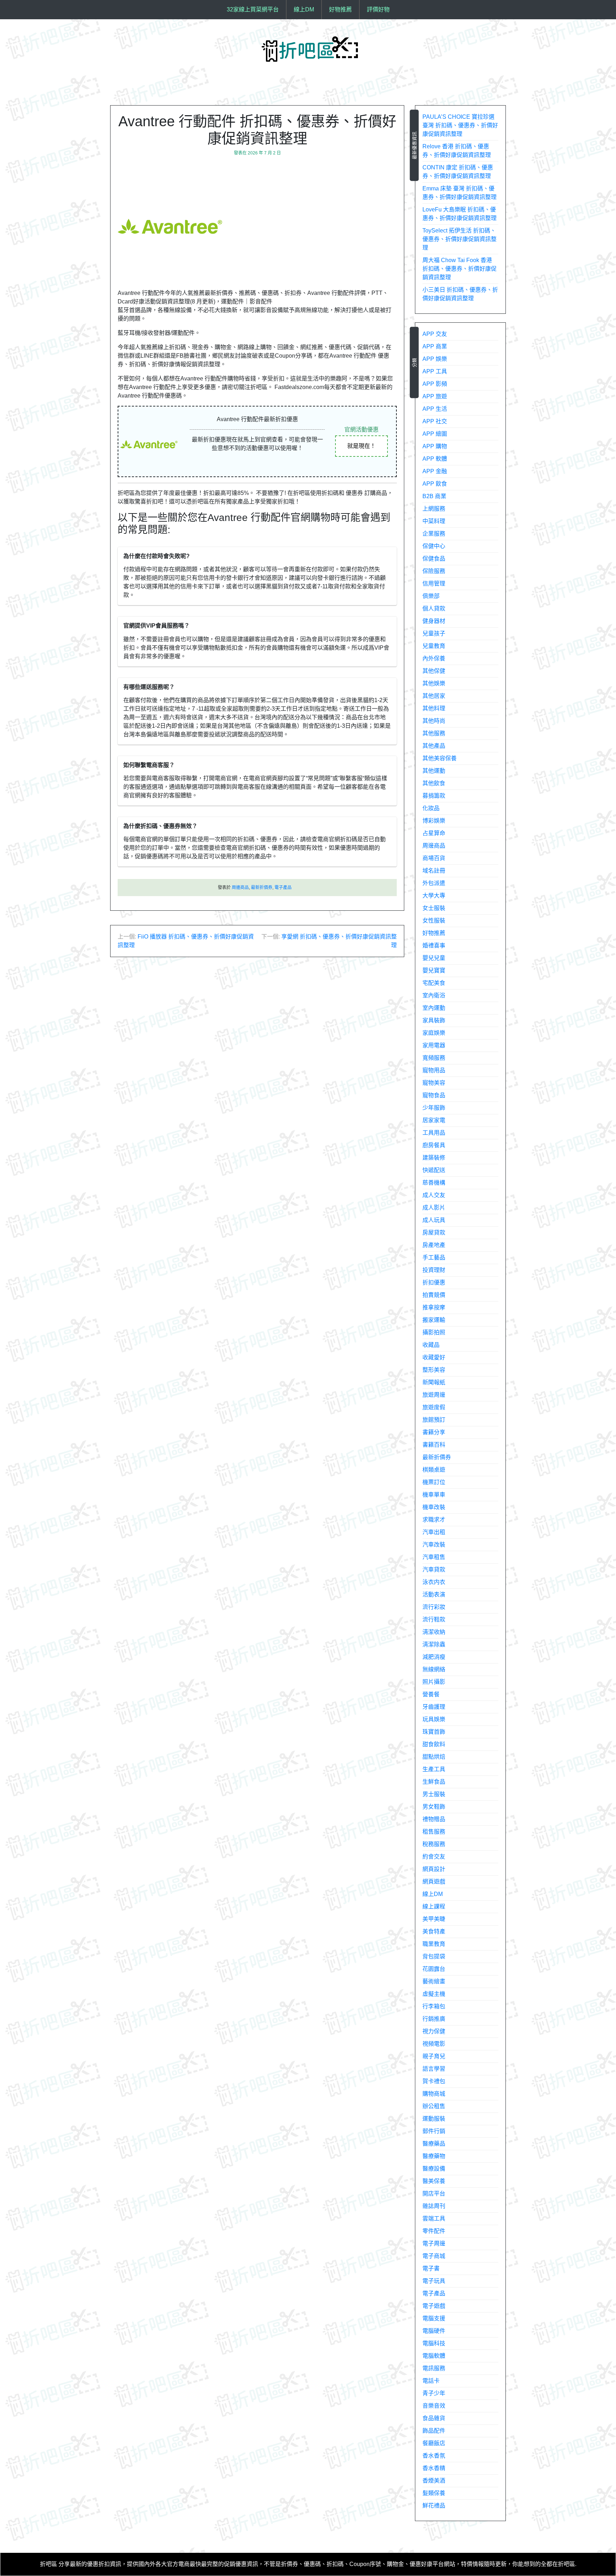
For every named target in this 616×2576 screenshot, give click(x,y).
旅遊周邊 (434, 1395)
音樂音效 (434, 2406)
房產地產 (434, 1245)
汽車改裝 (434, 1545)
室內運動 (434, 1008)
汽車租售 (434, 1557)
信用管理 (434, 584)
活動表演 (434, 1594)
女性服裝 (434, 921)
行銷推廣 (434, 2019)
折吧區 (48, 2564)
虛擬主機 (434, 1994)
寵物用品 (434, 1070)
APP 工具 (435, 371)
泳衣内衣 (434, 1582)
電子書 (431, 2268)
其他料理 (434, 708)
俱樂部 (431, 596)
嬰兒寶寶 (434, 970)
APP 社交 (435, 421)
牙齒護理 (434, 1707)
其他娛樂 (434, 683)
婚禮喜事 (434, 945)
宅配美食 (434, 983)
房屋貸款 (434, 1233)
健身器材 (434, 621)
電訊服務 (434, 2368)
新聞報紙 (434, 1382)
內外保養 (434, 658)
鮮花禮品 (434, 2506)
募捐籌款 (434, 796)
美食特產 (434, 1931)
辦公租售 (434, 2106)
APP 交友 (435, 334)
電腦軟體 (434, 2356)
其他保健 (434, 671)
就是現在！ (361, 446)
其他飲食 (434, 783)
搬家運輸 (434, 1320)
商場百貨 (434, 858)
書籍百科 (434, 1445)
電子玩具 (434, 2281)
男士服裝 (434, 1794)
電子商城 (434, 2256)
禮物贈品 (434, 1819)
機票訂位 (434, 1482)
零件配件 (434, 2231)
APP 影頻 (435, 384)
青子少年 (434, 2393)
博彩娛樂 (434, 821)
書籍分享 (434, 1432)
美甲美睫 (434, 1919)
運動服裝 (434, 2119)
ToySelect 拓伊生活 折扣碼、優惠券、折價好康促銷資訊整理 (460, 239)
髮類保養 (434, 2493)
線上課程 (434, 1907)
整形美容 (434, 1370)
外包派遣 (434, 883)
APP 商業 (435, 346)
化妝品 (431, 808)
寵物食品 (434, 1095)
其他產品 (434, 746)
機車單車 (434, 1495)
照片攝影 (434, 1682)
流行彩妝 (434, 1607)
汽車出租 (434, 1532)
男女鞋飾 (434, 1807)
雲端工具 (434, 2219)
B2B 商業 (434, 496)
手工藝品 (434, 1258)
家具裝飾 (434, 1020)
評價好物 (378, 9)
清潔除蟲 (434, 1644)
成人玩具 (434, 1220)
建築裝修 (434, 1158)
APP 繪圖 (435, 434)
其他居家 (434, 696)
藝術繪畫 (434, 1981)
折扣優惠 (434, 1282)
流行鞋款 (434, 1619)
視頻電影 (434, 2044)
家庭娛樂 (434, 1033)
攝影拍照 (434, 1332)
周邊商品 (240, 888)
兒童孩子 (434, 633)
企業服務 (434, 534)
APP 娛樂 (435, 359)
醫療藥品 (434, 2144)
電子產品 (283, 888)
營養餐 (431, 1694)
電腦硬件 (434, 2331)
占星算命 (434, 833)
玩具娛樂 (434, 1719)
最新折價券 (262, 888)
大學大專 (434, 896)
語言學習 (434, 2069)
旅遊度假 (434, 1407)
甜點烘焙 (434, 1757)
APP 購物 (435, 446)
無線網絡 (434, 1669)
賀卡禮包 (434, 2081)
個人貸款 (434, 609)
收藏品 (431, 1345)
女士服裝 (434, 908)
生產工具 (434, 1769)
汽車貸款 (434, 1570)
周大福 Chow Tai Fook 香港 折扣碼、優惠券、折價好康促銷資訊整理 (460, 269)
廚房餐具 (434, 1145)
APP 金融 (435, 471)
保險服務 (434, 571)
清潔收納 (434, 1632)
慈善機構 (434, 1183)
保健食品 (434, 559)
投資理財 (434, 1270)
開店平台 (434, 2194)
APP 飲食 (435, 484)
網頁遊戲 (434, 1882)
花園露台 (434, 1969)
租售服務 (434, 1832)
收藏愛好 (434, 1357)
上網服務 (434, 509)
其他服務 (434, 733)
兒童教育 (434, 646)
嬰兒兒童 (434, 958)
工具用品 (434, 1133)
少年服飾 (434, 1108)
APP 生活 (435, 409)
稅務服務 (434, 1844)
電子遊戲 (434, 2306)
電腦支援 (434, 2318)
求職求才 (434, 1520)
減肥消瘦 (434, 1657)
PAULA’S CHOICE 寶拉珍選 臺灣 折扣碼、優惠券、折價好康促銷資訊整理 (460, 125)
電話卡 (431, 2381)
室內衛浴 (434, 995)
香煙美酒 (434, 2481)
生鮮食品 (434, 1782)
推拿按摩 (434, 1307)
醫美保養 (434, 2181)
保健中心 (434, 546)
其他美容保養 (440, 758)
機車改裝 (434, 1507)
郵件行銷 (434, 2131)
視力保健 (434, 2031)
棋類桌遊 (434, 1470)
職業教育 (434, 1944)
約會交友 (434, 1857)
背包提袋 (434, 1956)
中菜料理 (434, 521)
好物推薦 (340, 9)
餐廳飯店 (434, 2443)
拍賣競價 (434, 1295)
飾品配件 (434, 2431)
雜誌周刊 (434, 2206)
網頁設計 (434, 1869)
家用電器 (434, 1045)
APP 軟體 (435, 459)
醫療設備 (434, 2169)
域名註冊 (434, 871)
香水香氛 (434, 2456)
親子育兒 (434, 2056)
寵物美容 (434, 1083)
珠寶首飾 (434, 1732)
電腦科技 (434, 2343)
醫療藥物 (434, 2156)
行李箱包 (434, 2006)
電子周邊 (434, 2243)
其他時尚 (434, 721)
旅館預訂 (434, 1420)
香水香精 (434, 2468)
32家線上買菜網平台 (253, 9)
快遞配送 (434, 1170)
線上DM (304, 9)
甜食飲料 (434, 1744)
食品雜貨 (434, 2418)
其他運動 (434, 771)
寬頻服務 (434, 1058)
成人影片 (434, 1208)
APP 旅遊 (435, 396)
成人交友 (434, 1195)
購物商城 (434, 2094)
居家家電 (434, 1120)
